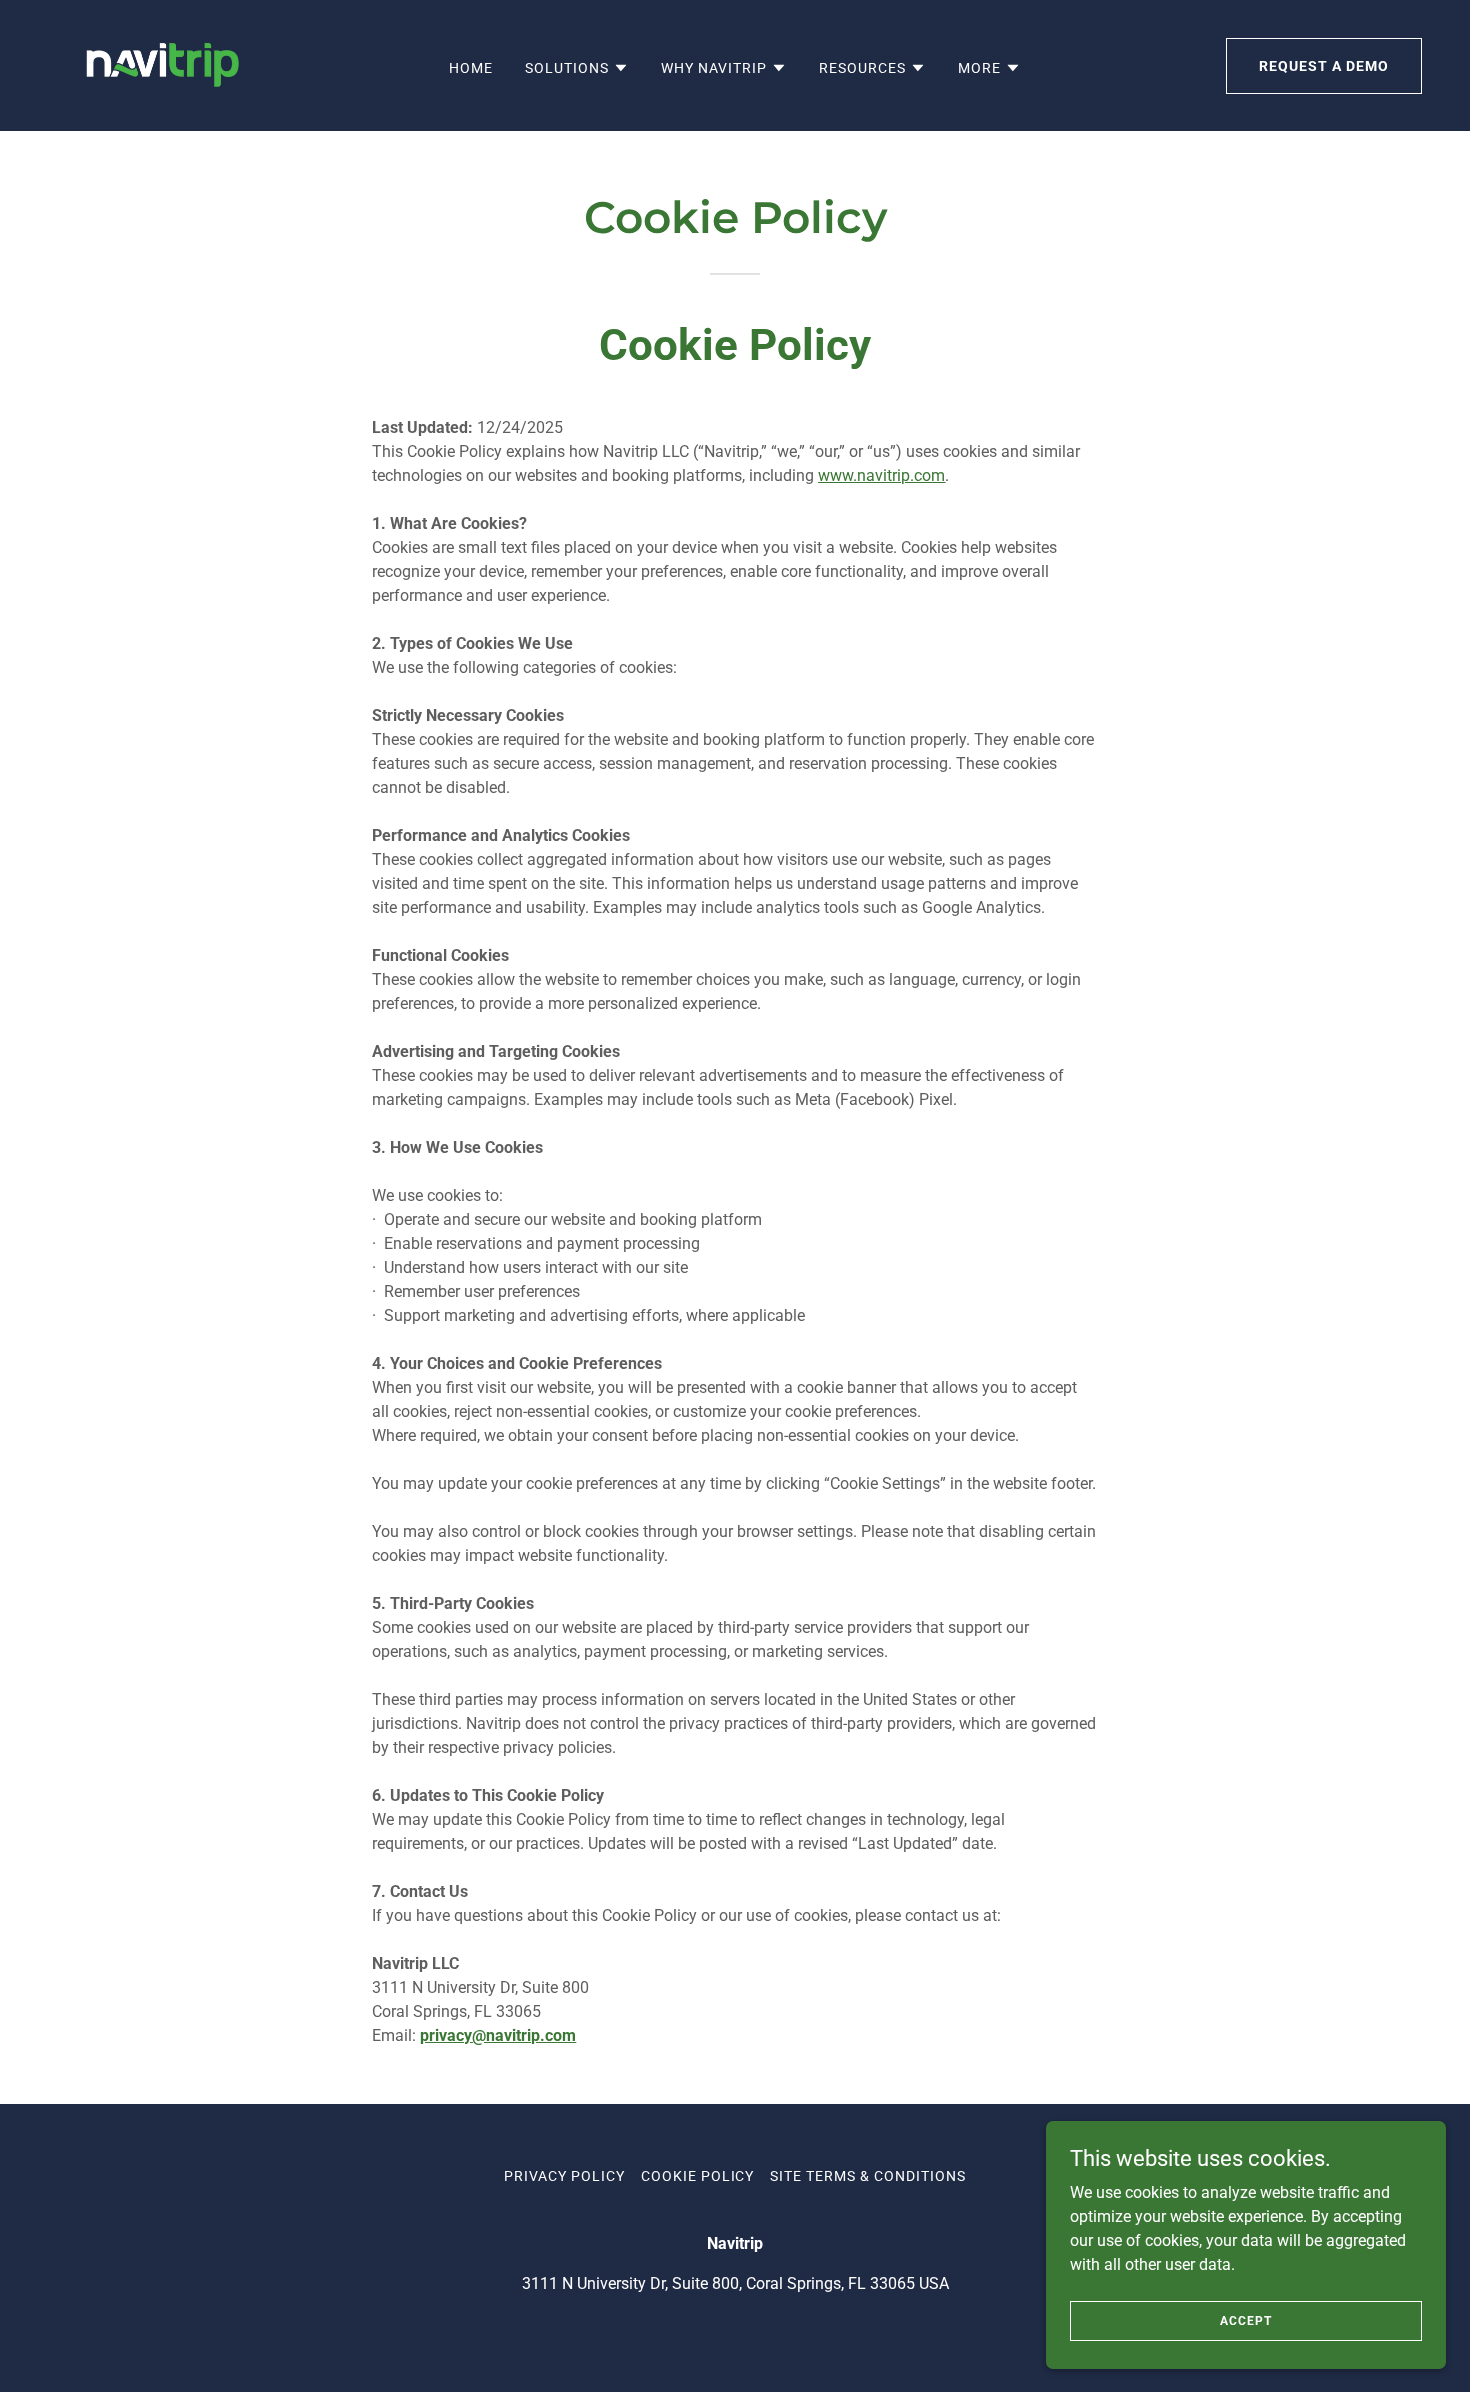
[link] (160, 64)
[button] (577, 68)
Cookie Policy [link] (698, 2176)
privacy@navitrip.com (498, 2035)
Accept (1245, 2320)
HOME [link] (471, 68)
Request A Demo (1324, 66)
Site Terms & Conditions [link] (868, 2176)
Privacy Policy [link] (564, 2176)
